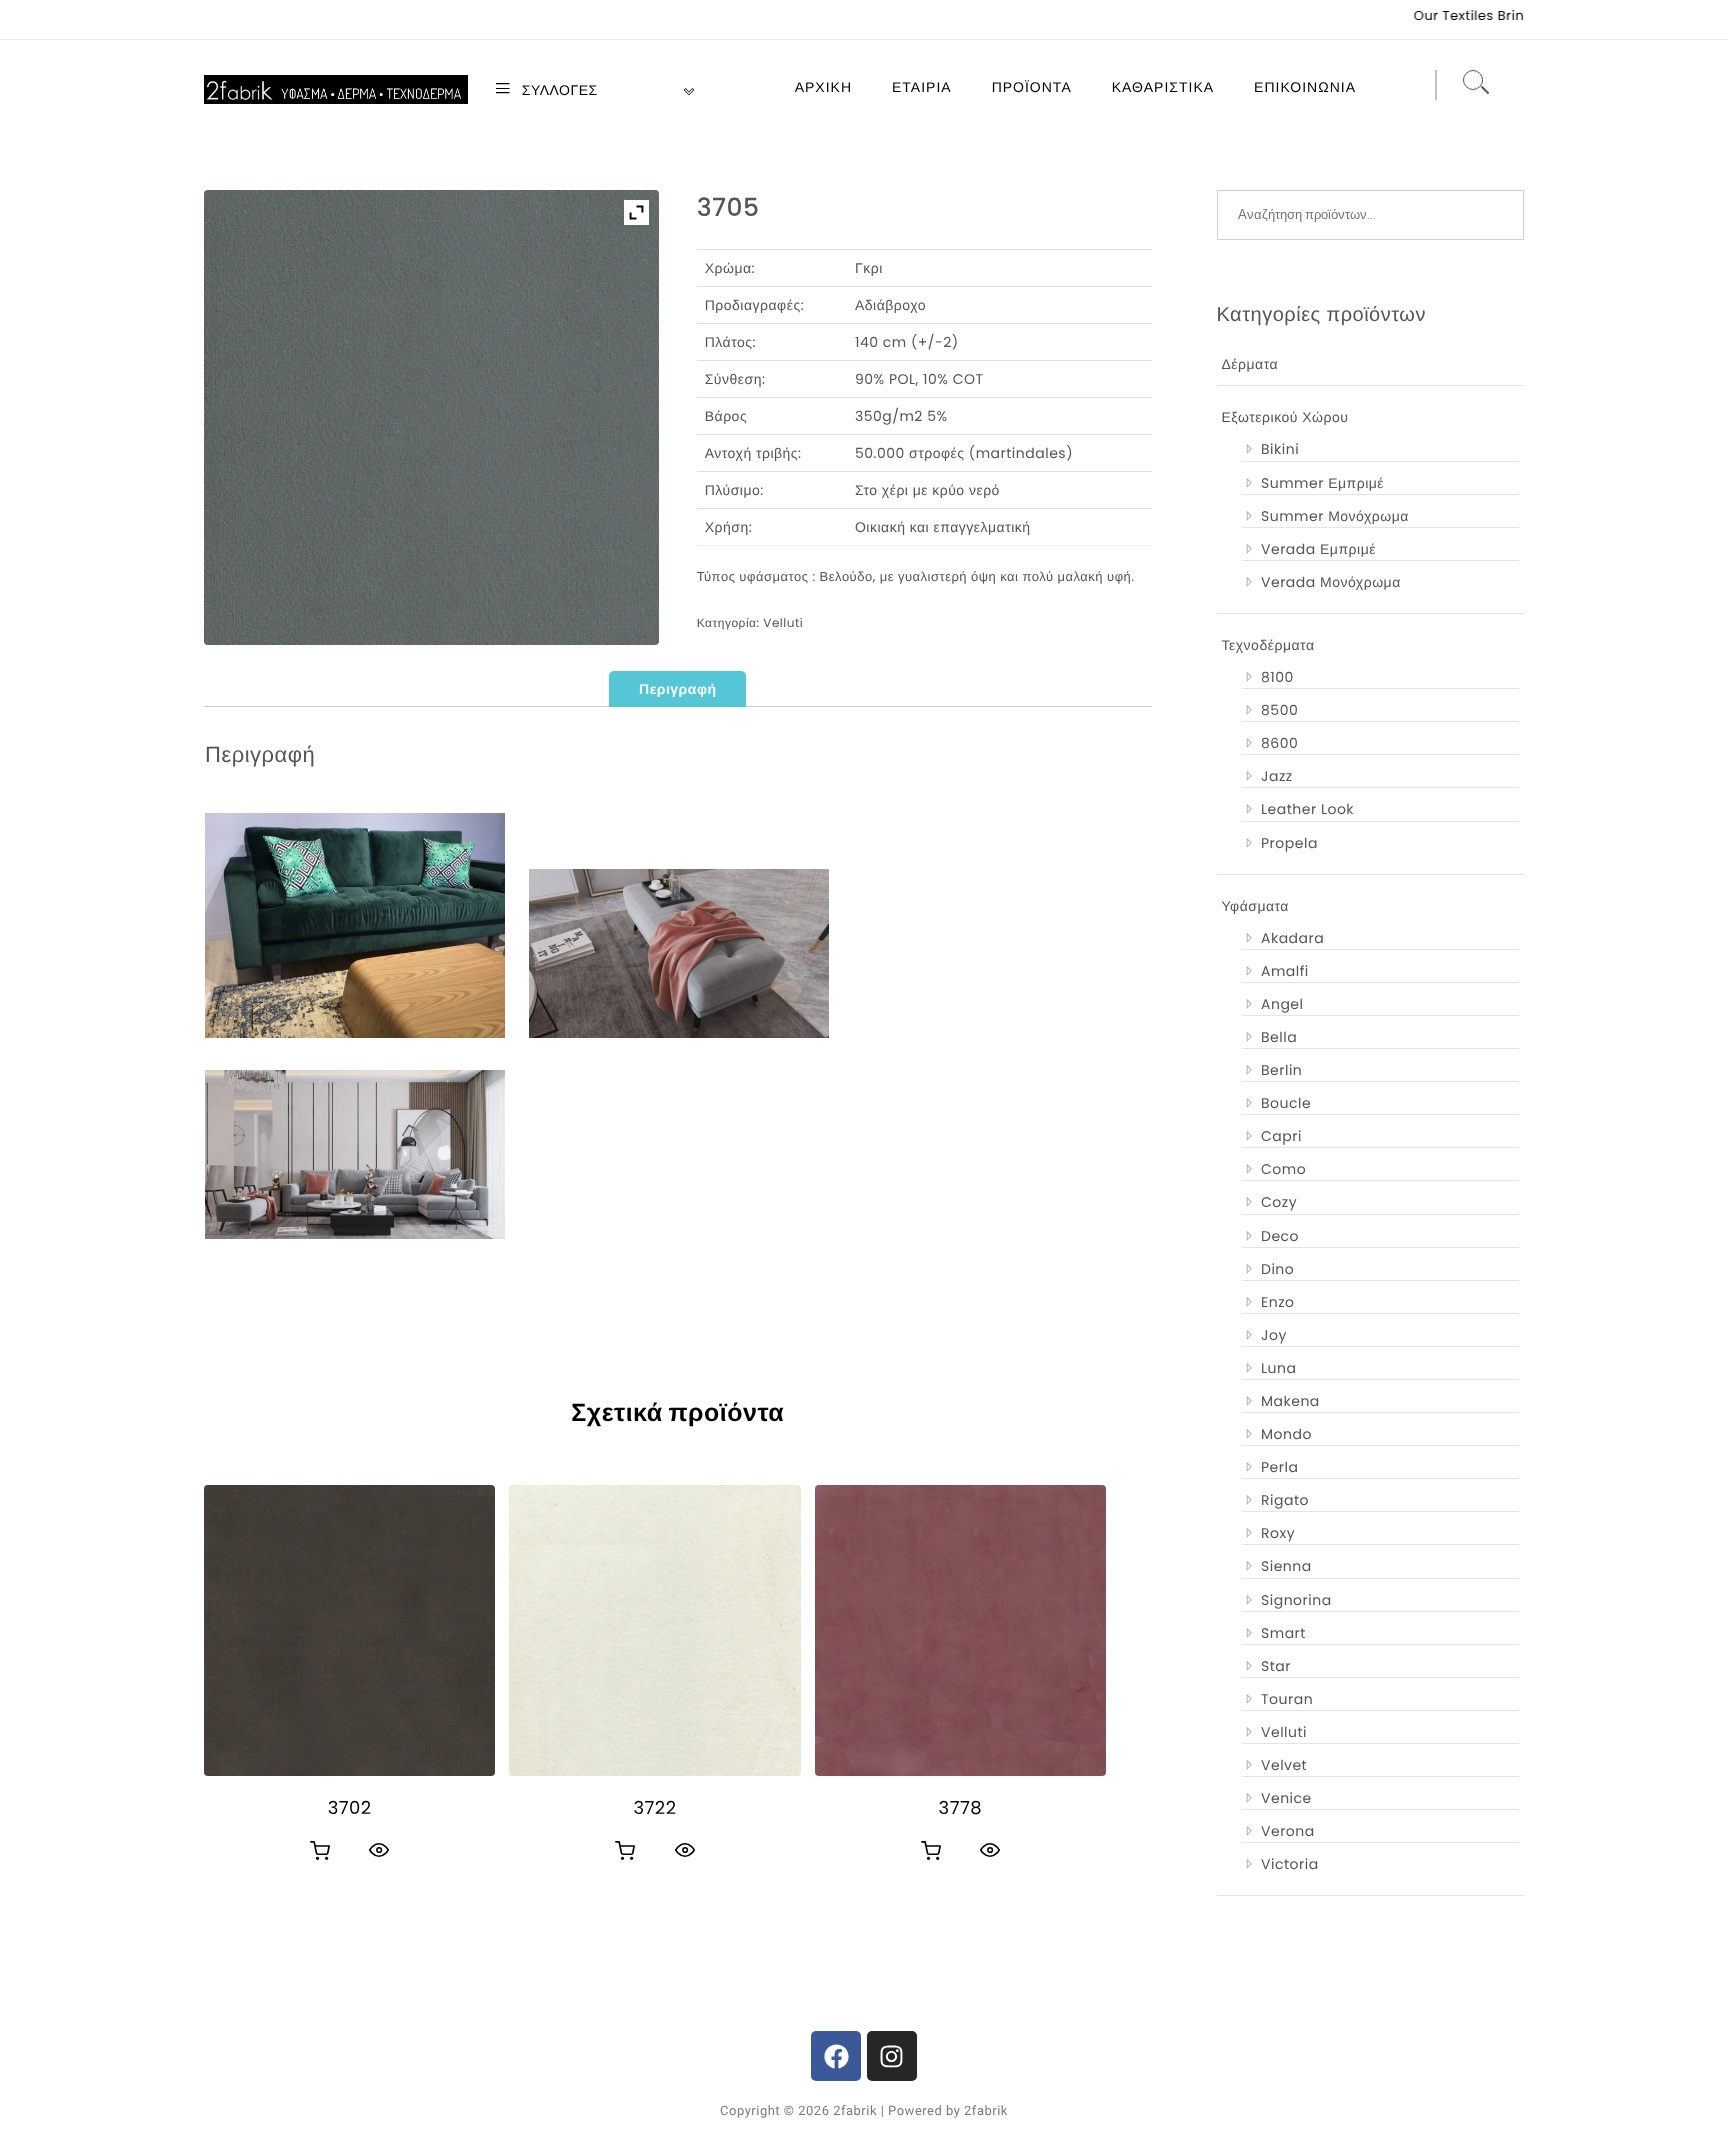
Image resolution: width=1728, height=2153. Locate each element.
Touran (1287, 1699)
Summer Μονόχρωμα (1335, 516)
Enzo (1277, 1302)
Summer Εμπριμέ (1322, 483)
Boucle (1286, 1103)
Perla (1279, 1467)
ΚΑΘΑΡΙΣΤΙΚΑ (1163, 87)
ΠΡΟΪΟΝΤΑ (1032, 87)
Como (1283, 1169)
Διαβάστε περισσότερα (320, 1851)
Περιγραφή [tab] (677, 689)
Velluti (783, 623)
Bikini (1280, 449)
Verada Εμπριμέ (1318, 549)
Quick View (379, 1850)
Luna (1278, 1368)
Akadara (1292, 938)
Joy (1274, 1335)
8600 (1279, 743)
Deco (1280, 1236)
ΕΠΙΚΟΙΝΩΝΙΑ (1305, 87)
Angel (1282, 1004)
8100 (1277, 677)
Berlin (1281, 1070)
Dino (1277, 1269)
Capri (1281, 1136)
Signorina (1296, 1600)
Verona (1288, 1831)
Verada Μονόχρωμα (1331, 582)
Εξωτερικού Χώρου (1285, 417)
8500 (1279, 710)
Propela (1289, 843)
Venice (1286, 1798)
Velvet (1284, 1765)
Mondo (1286, 1434)
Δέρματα (1250, 364)
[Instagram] (892, 2056)
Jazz (1277, 776)
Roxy (1278, 1533)
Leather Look (1307, 809)
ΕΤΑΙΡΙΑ (922, 87)
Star (1276, 1666)
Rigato (1285, 1500)
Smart (1283, 1633)
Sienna (1286, 1566)
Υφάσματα (1255, 906)
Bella (1279, 1037)
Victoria (1290, 1864)
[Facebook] (836, 2056)
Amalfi (1285, 971)
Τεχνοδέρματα (1268, 645)
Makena (1290, 1401)
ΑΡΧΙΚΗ (823, 87)
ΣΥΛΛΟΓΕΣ (558, 90)
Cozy (1279, 1202)
